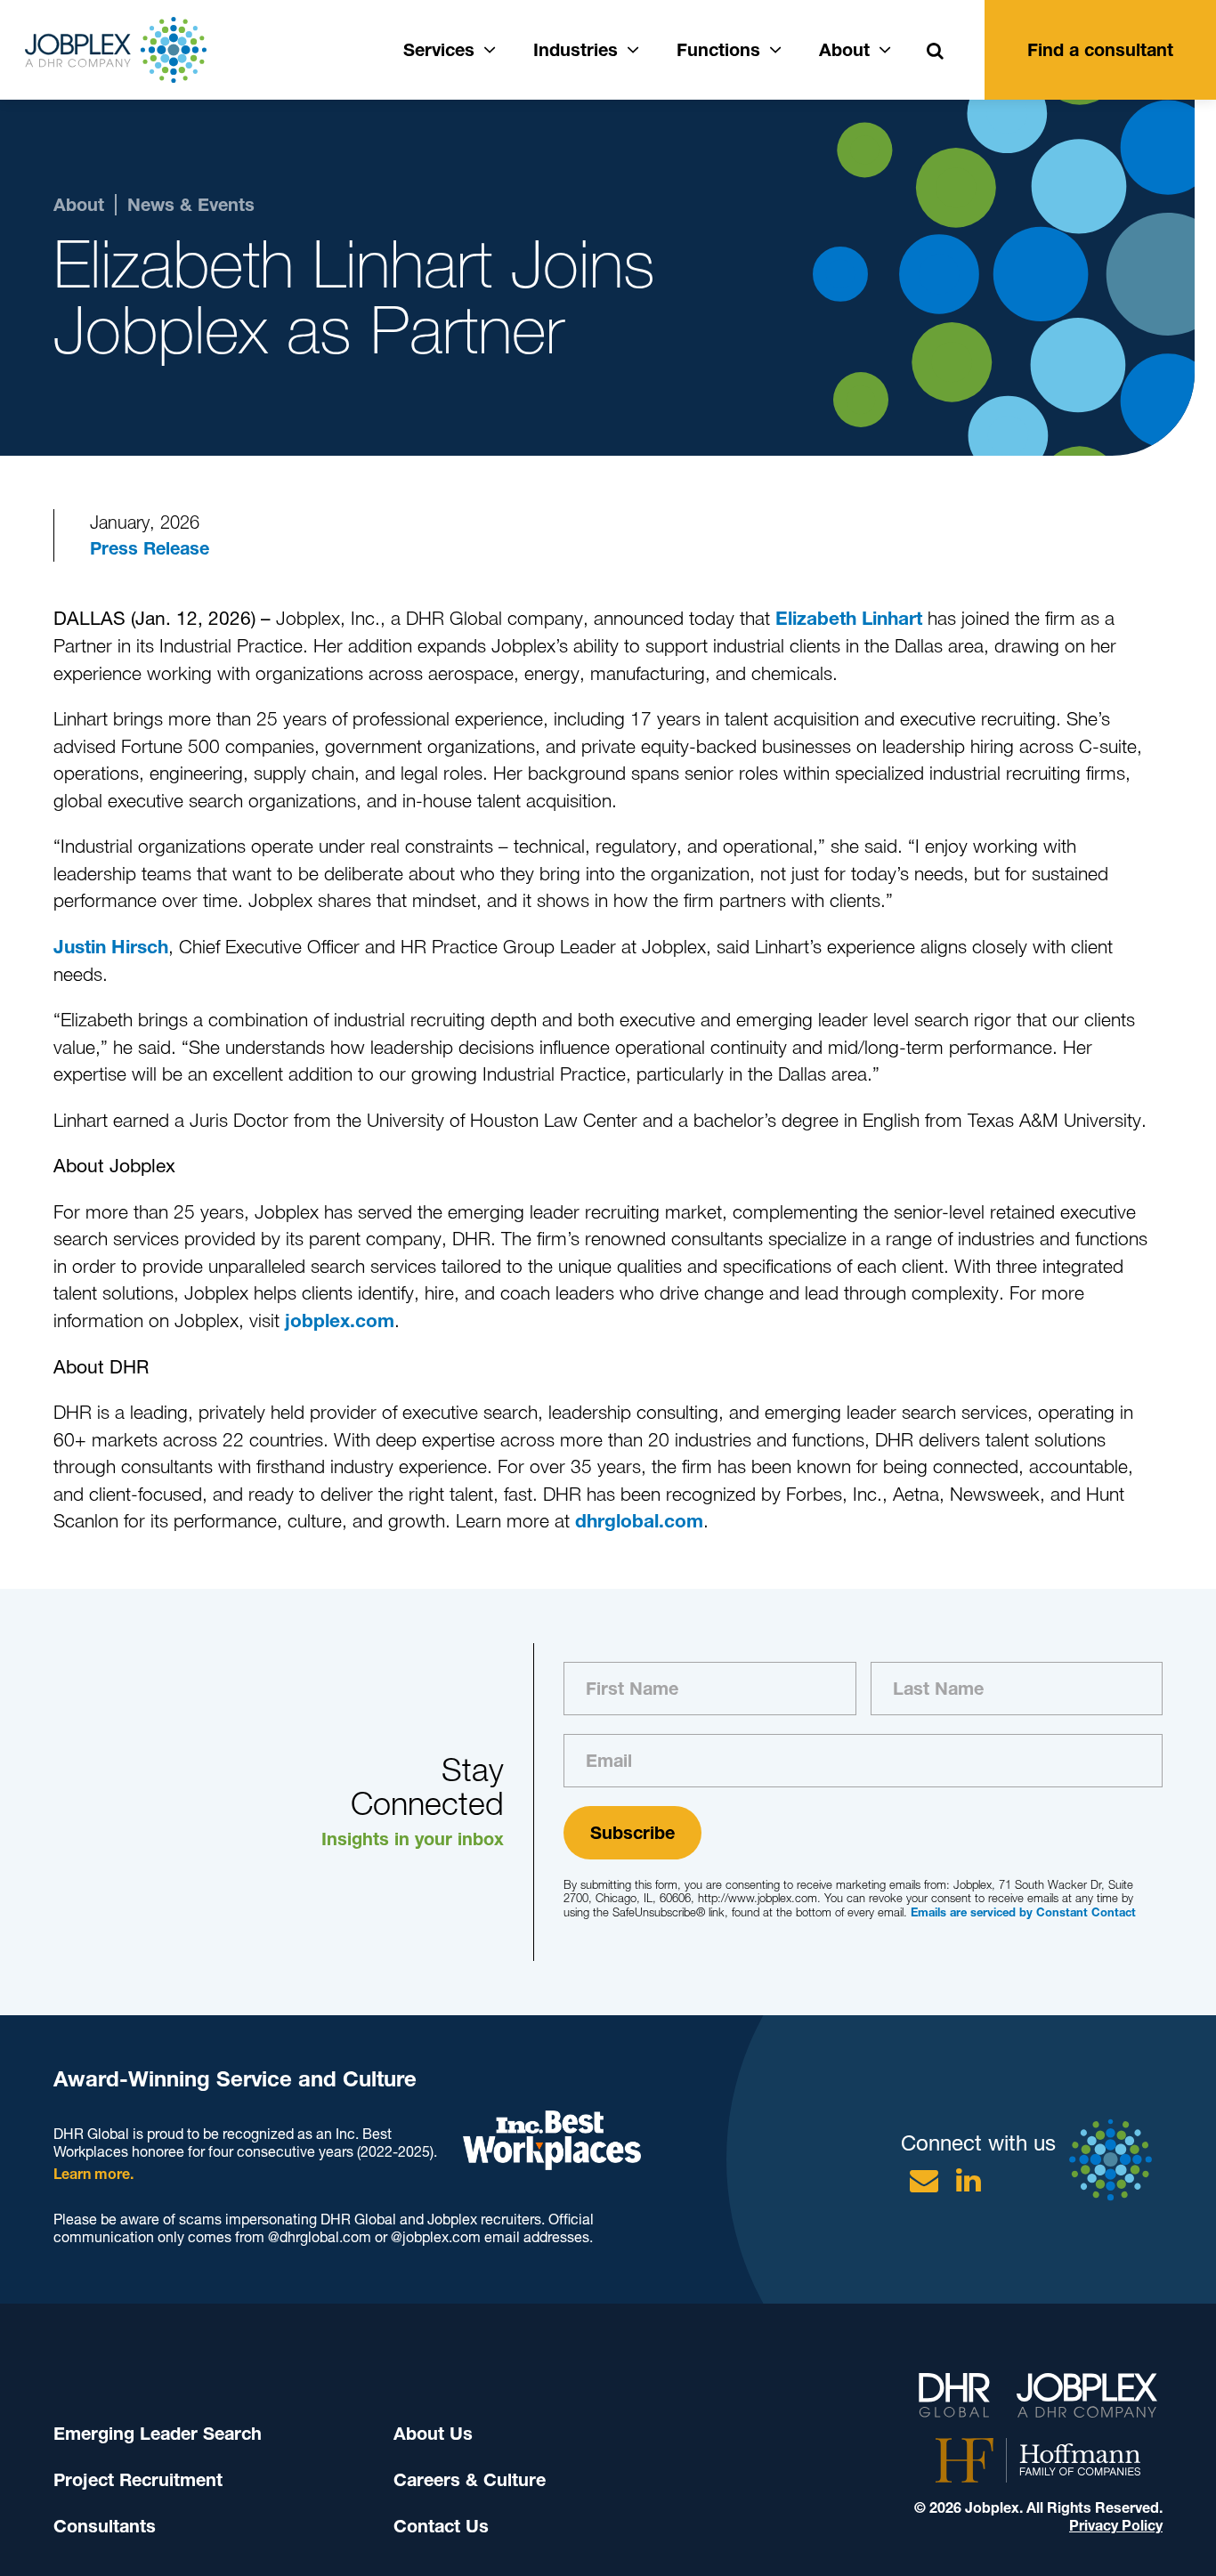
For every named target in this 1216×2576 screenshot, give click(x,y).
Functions (718, 50)
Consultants (105, 2526)
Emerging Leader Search (158, 2434)
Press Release (150, 548)
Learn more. (93, 2174)
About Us (433, 2434)
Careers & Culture (470, 2480)
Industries (576, 50)
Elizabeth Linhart (849, 618)
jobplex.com (340, 1320)
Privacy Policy (1116, 2526)
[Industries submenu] (633, 47)
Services (439, 50)
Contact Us (441, 2526)
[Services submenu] (490, 47)
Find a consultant (1100, 50)
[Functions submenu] (775, 47)
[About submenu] (885, 47)
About (844, 50)
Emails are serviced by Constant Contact (1023, 1912)
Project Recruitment (138, 2480)
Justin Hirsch (111, 947)
